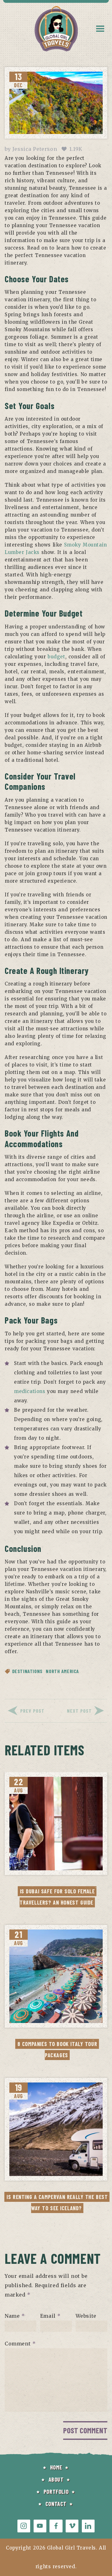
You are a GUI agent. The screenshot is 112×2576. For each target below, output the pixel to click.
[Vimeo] (72, 2526)
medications (30, 1391)
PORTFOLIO (56, 2492)
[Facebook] (56, 2526)
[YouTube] (40, 2526)
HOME (56, 2467)
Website (86, 2316)
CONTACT (56, 2504)
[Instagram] (24, 2526)
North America (62, 1671)
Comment (20, 2344)
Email (50, 2316)
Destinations (27, 1671)
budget (56, 657)
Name (15, 2316)
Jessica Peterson (35, 149)
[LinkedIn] (88, 2526)
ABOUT (56, 2479)
